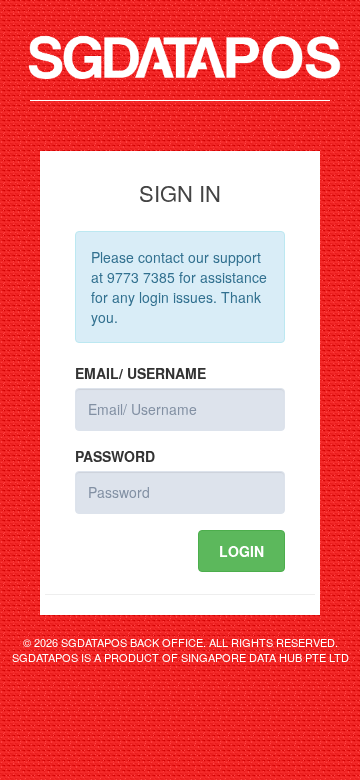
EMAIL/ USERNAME (140, 373)
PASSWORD (115, 456)
